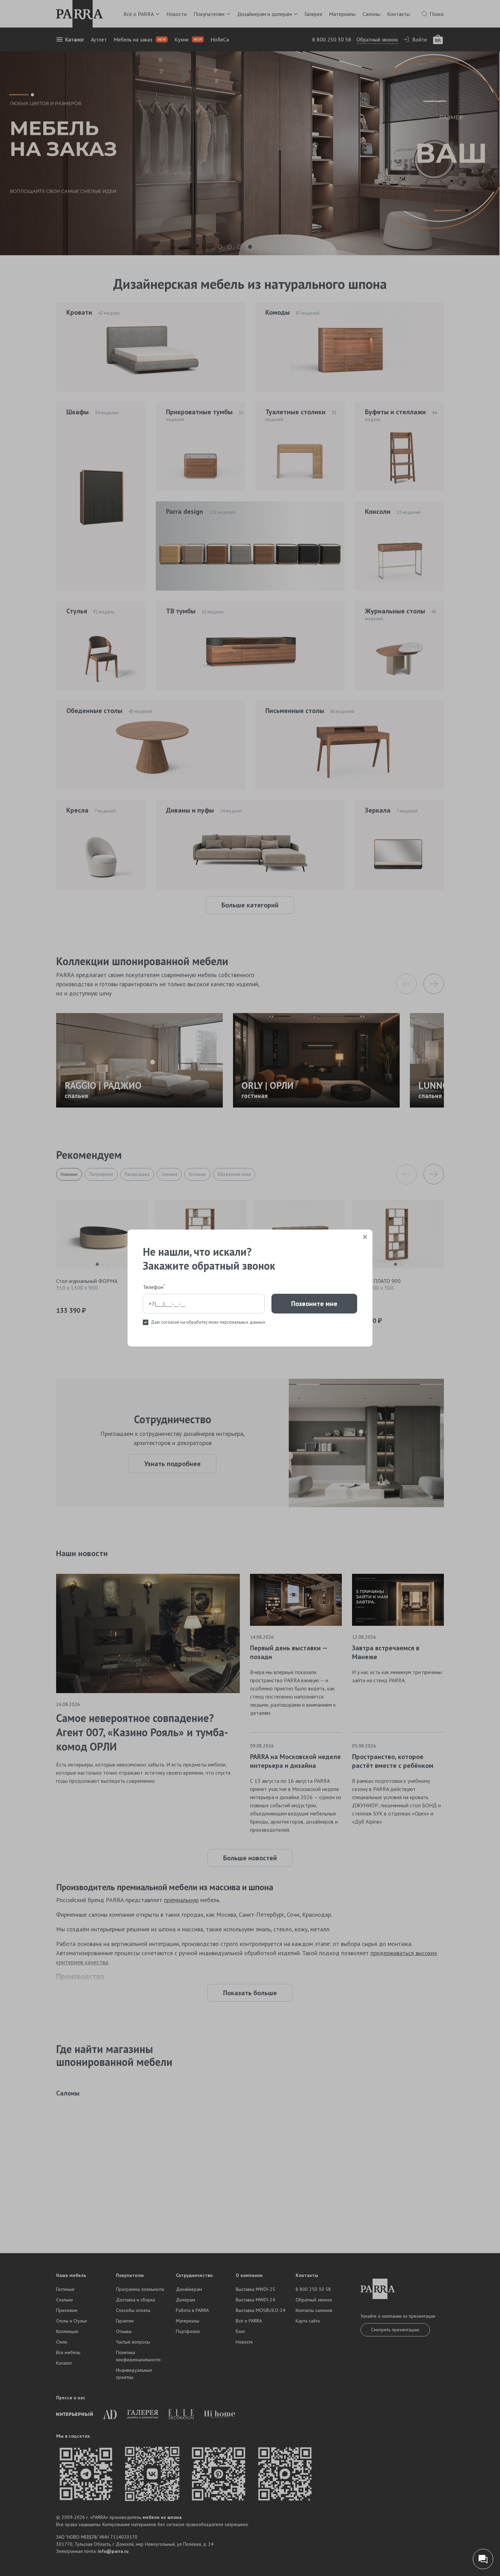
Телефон (154, 1287)
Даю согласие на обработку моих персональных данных (208, 1322)
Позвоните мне (314, 1304)
